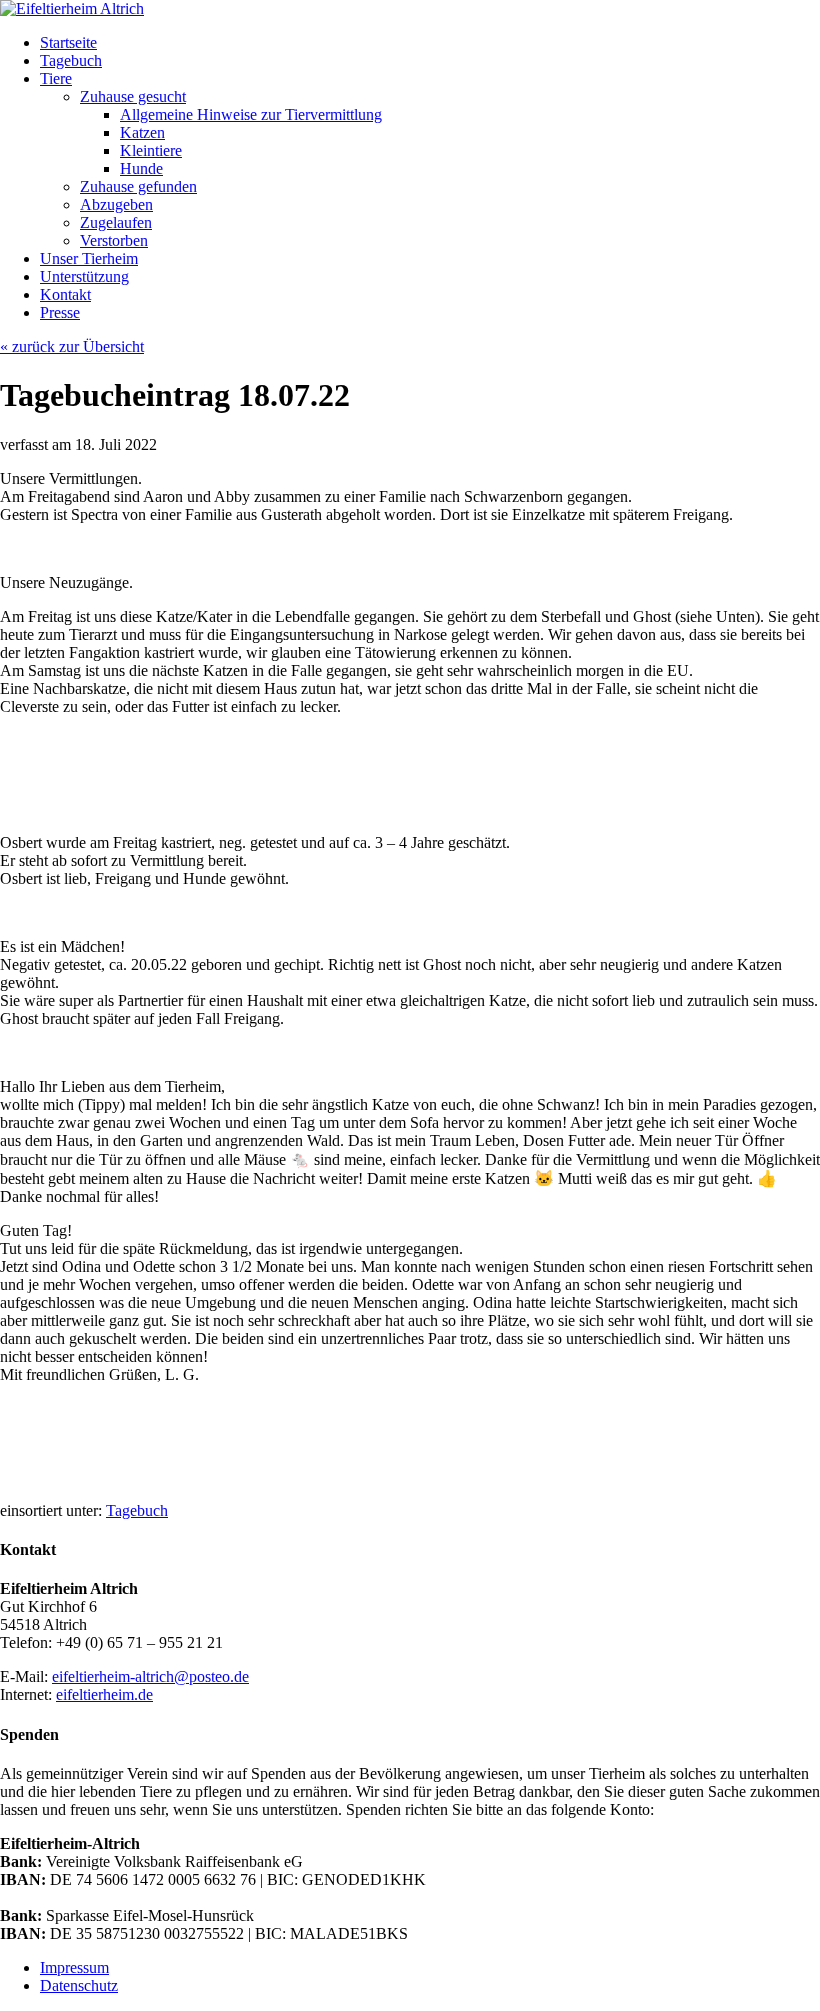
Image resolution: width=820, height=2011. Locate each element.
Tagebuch (137, 1510)
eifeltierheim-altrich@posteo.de (150, 1676)
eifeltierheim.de (104, 1694)
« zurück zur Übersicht (72, 346)
